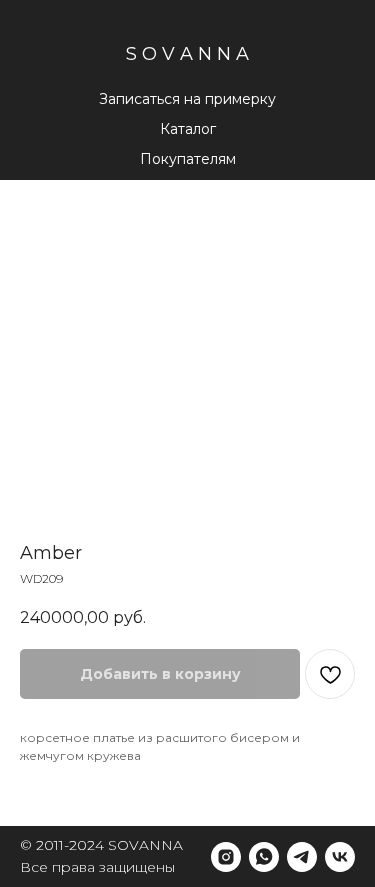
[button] (188, 160)
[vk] (340, 857)
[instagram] (226, 857)
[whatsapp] (264, 857)
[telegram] (302, 857)
